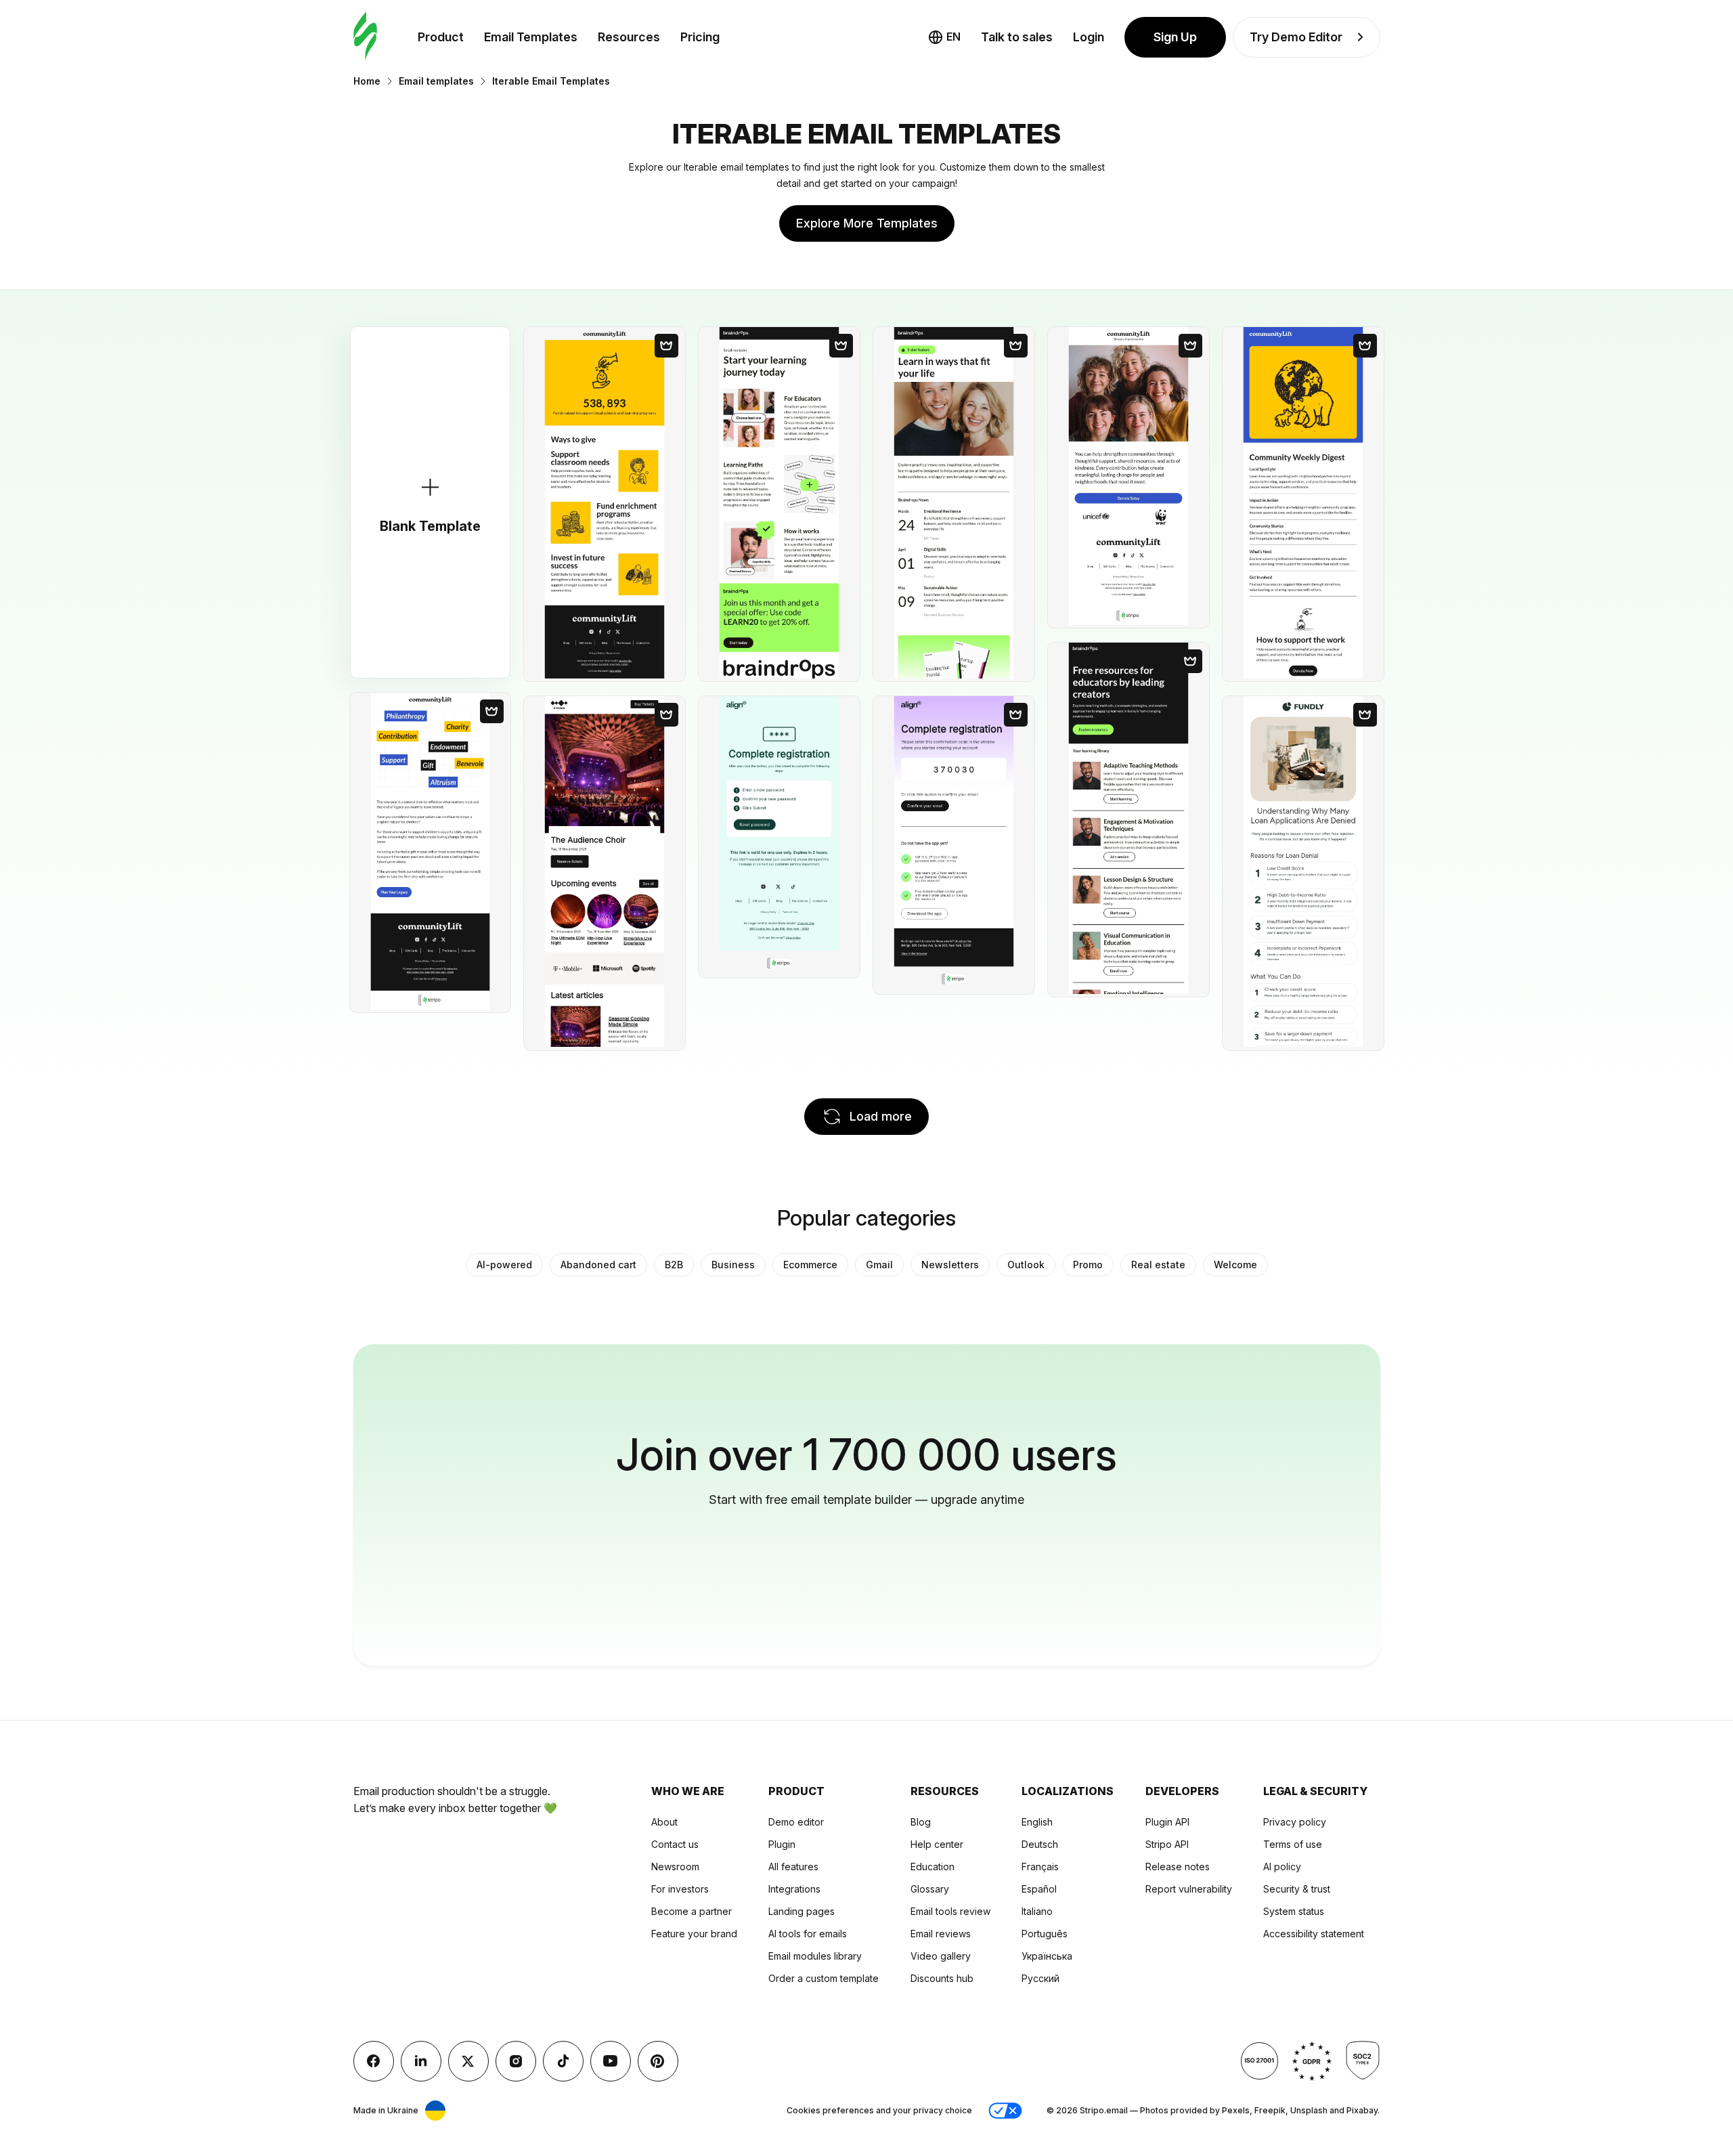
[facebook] (374, 2061)
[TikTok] (563, 2061)
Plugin (782, 1844)
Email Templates (531, 37)
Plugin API (1167, 1822)
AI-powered (504, 1265)
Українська (1047, 1956)
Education (933, 1867)
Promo (1088, 1265)
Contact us (675, 1844)
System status (1294, 1911)
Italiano (1037, 1911)
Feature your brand (694, 1934)
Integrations (794, 1889)
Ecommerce (810, 1265)
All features (793, 1867)
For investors (680, 1889)
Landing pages (802, 1911)
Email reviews (941, 1934)
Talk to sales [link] (1017, 37)
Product (441, 37)
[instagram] (516, 2061)
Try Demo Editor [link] (1296, 37)
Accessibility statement (1314, 1934)
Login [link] (1089, 37)
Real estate (1158, 1265)
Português (1045, 1934)
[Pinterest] (658, 2061)
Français (1040, 1867)
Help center (937, 1844)
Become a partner (692, 1911)
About (664, 1822)
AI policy (1282, 1867)
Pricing (700, 37)
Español (1039, 1889)
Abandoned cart (598, 1265)
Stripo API (1167, 1844)
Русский (1040, 1978)
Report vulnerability (1189, 1889)
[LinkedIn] (421, 2061)
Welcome (1235, 1265)
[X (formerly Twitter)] (468, 2061)
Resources (629, 37)
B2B (674, 1265)
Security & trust (1297, 1889)
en (953, 37)
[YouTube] (611, 2061)
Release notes (1178, 1867)
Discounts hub (942, 1978)
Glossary (930, 1889)
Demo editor (796, 1822)
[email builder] (365, 37)
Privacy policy (1295, 1822)
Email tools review (950, 1911)
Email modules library (815, 1956)
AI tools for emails (808, 1934)
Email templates (436, 81)
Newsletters (950, 1265)
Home (367, 81)
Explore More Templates (867, 223)
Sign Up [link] (1175, 37)
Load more (881, 1116)
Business (733, 1265)
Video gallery (941, 1956)
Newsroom (675, 1867)
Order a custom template (824, 1978)
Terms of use (1293, 1844)
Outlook (1026, 1265)
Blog (921, 1822)
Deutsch (1040, 1844)
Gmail (879, 1265)
